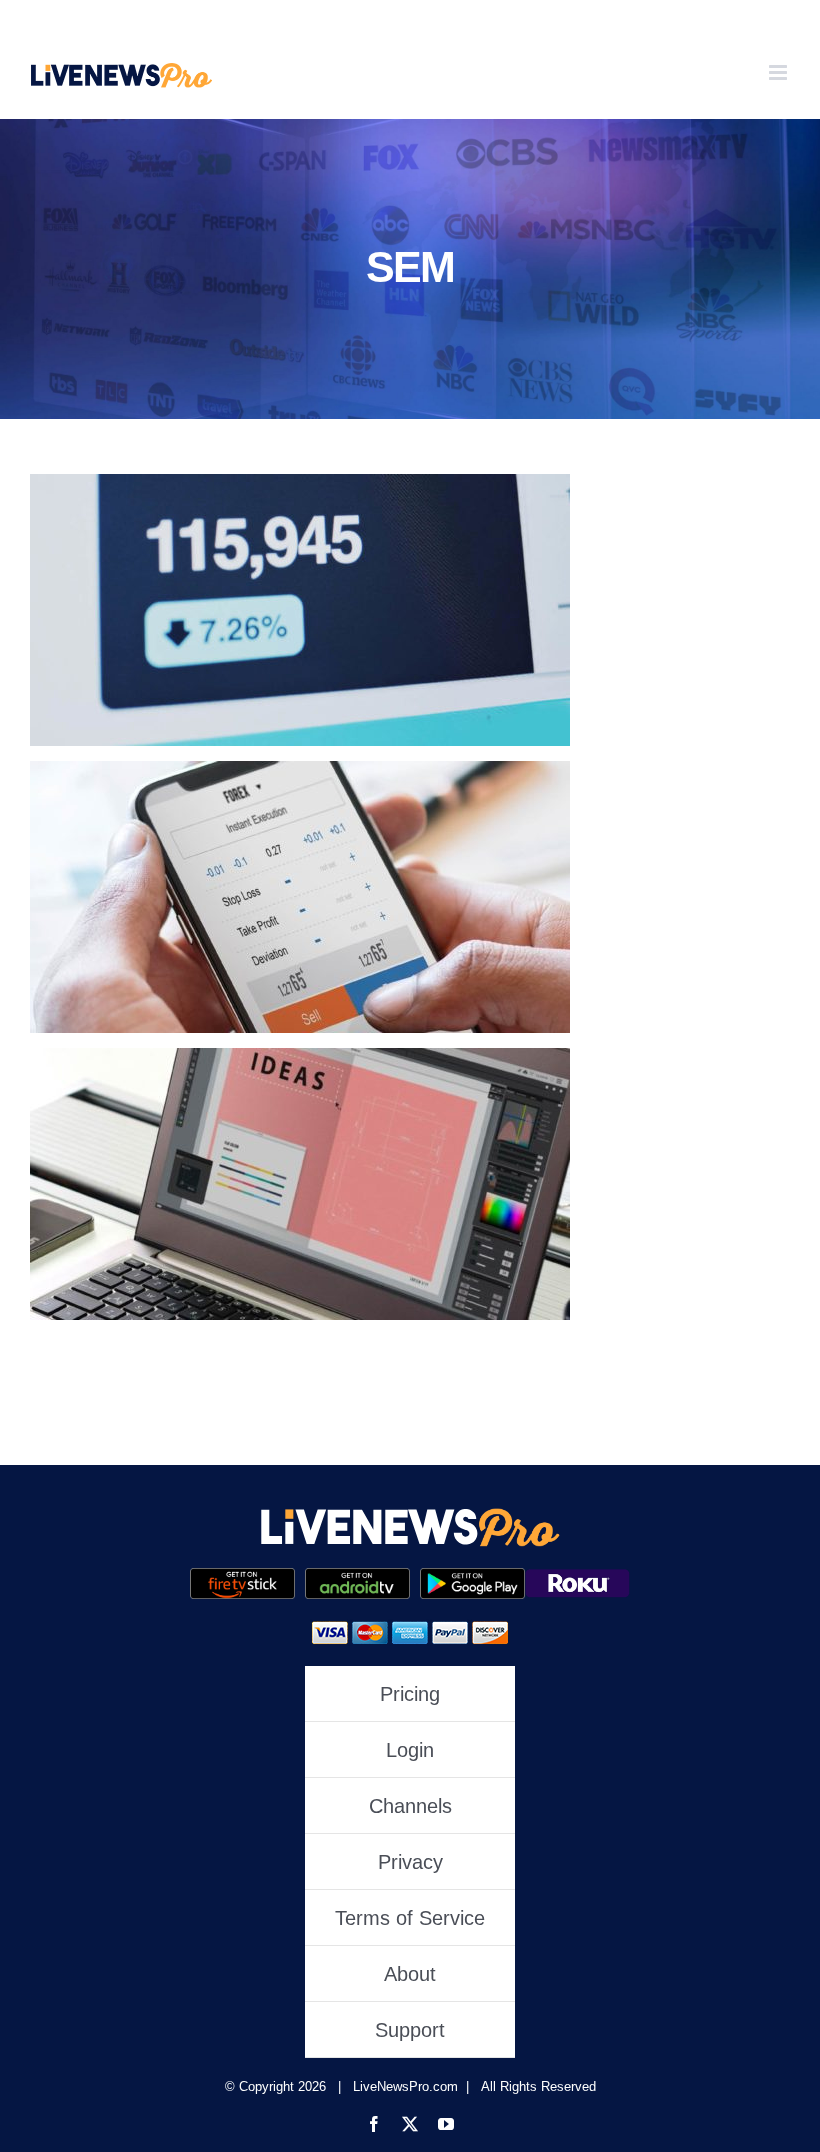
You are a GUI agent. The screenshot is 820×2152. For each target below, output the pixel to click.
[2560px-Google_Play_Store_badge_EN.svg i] (357, 1577)
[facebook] (374, 2124)
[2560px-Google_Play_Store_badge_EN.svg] (472, 1577)
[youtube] (446, 2124)
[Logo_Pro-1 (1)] (410, 1514)
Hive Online (300, 896)
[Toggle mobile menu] (779, 72)
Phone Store (300, 1183)
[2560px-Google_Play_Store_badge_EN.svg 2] (242, 1577)
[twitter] (410, 2124)
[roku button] (577, 1577)
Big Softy (300, 609)
